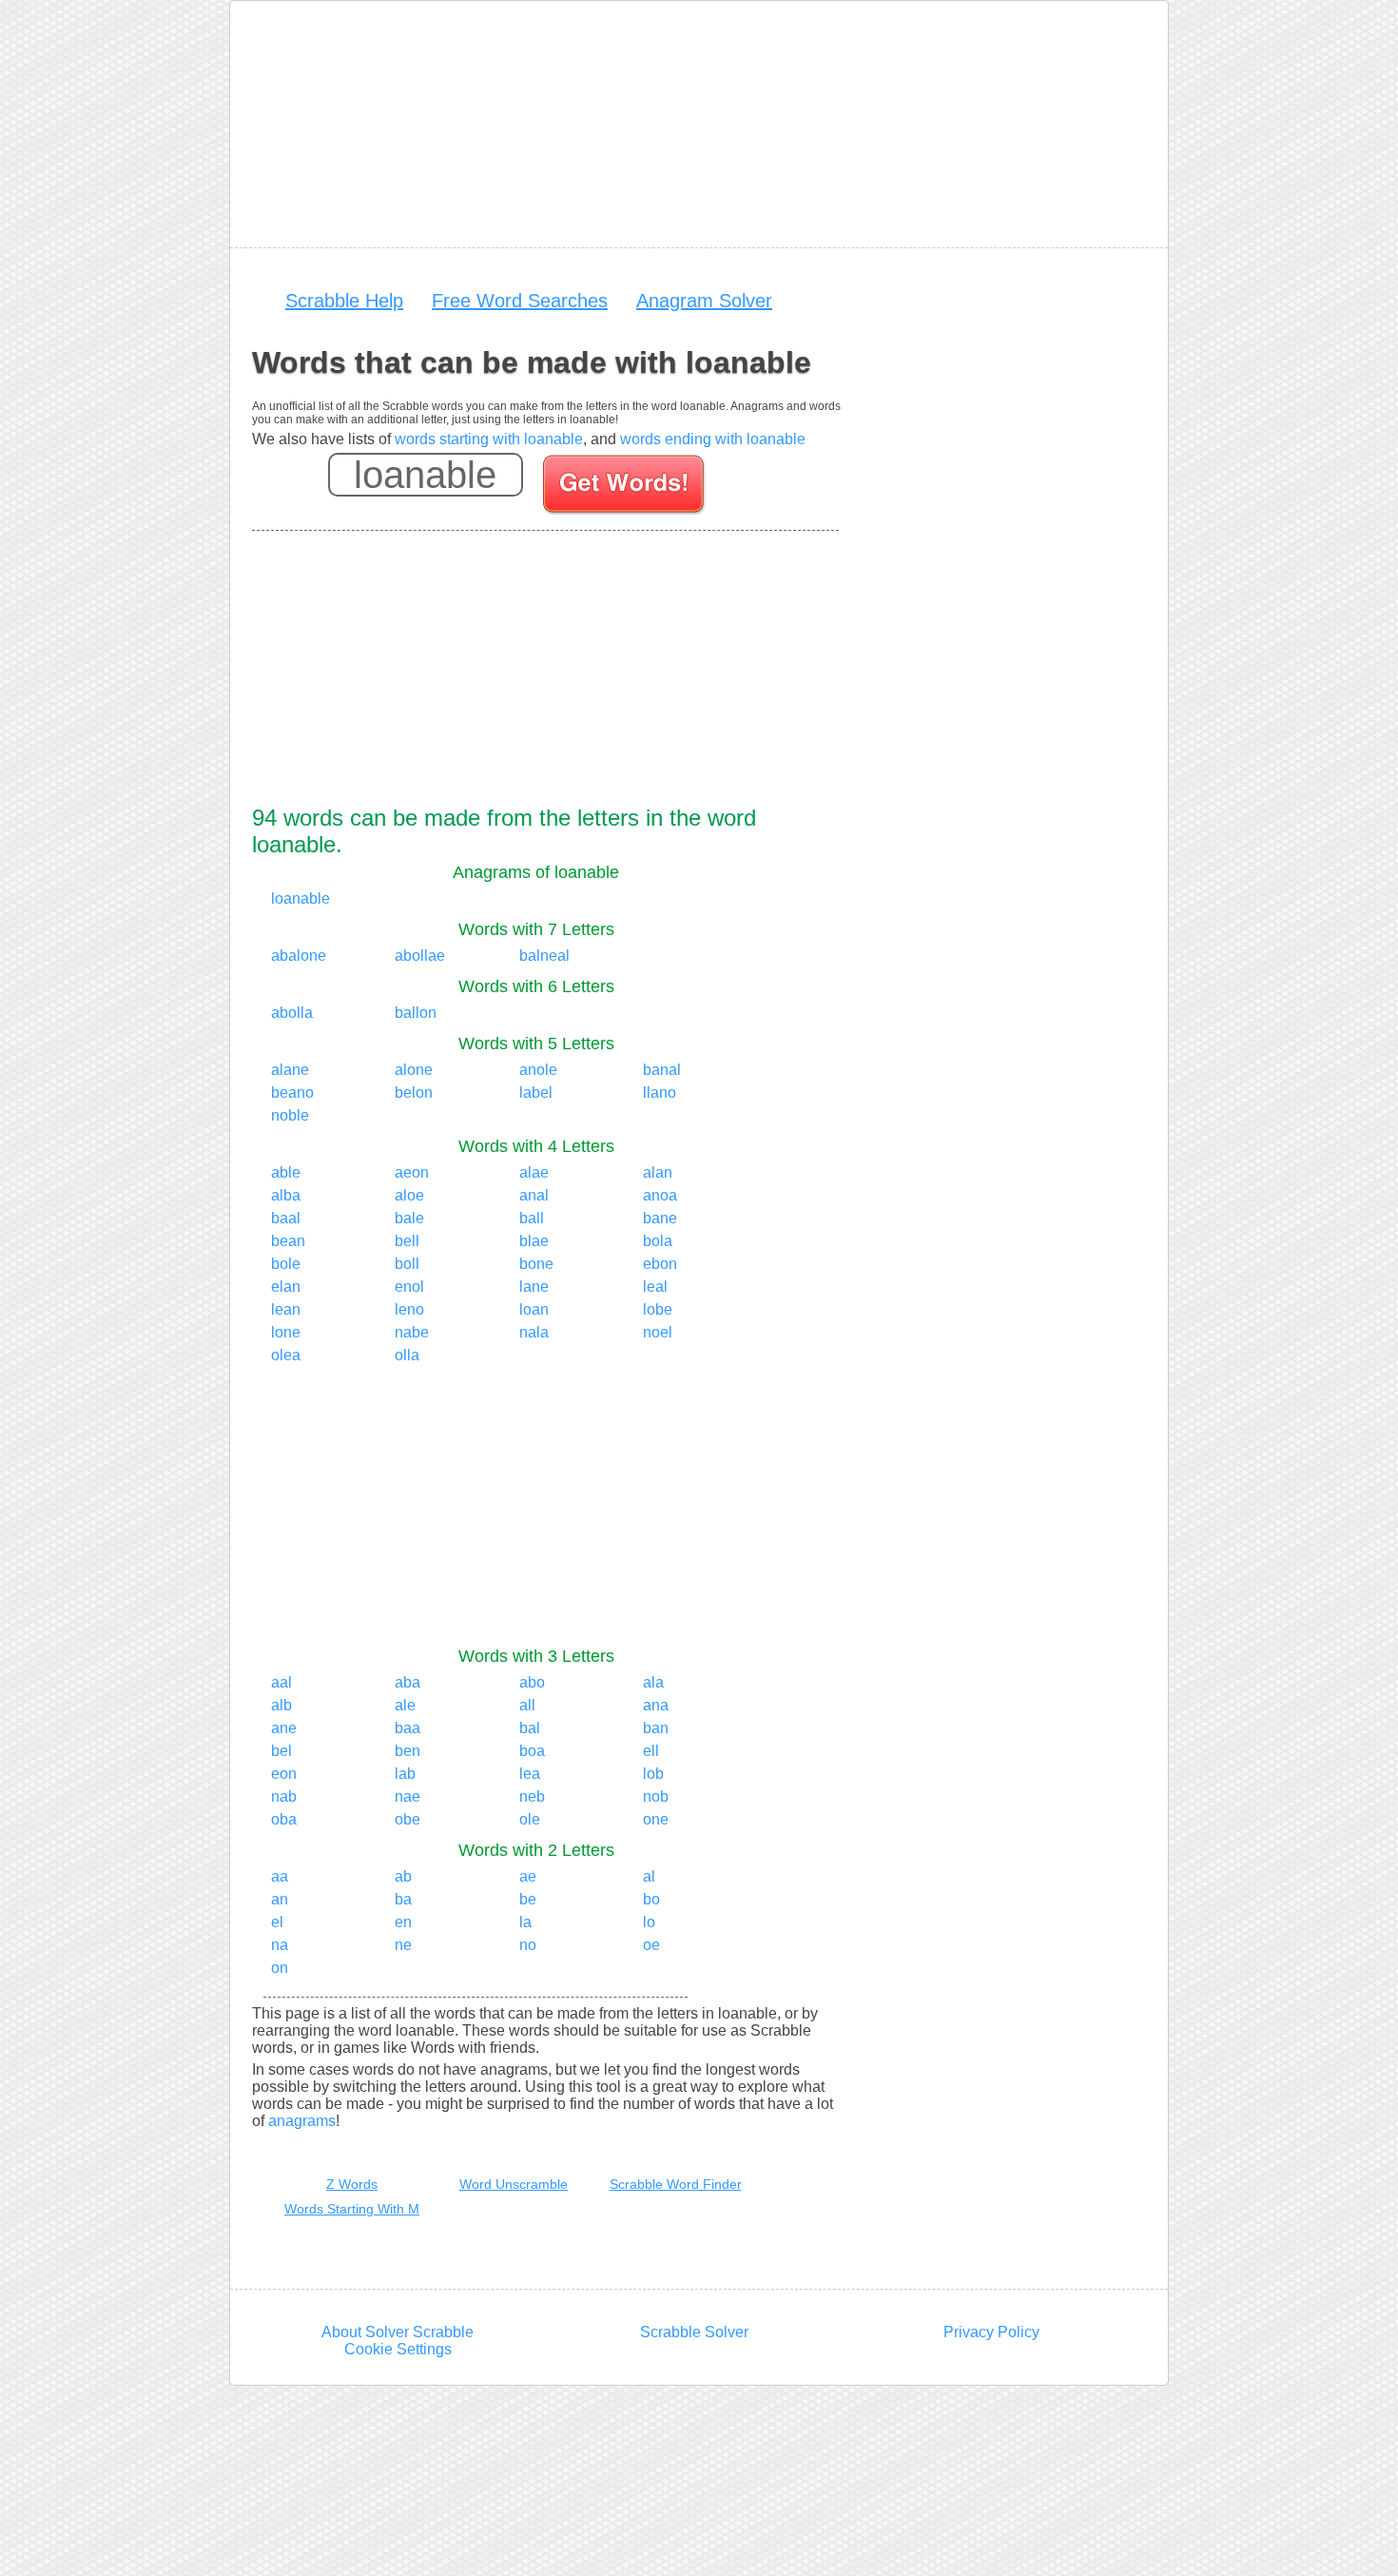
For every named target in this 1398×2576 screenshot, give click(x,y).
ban (656, 1728)
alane (290, 1070)
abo (532, 1682)
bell (407, 1241)
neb (532, 1796)
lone (286, 1332)
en (403, 1922)
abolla (292, 1013)
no (528, 1945)
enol (409, 1287)
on (280, 1968)
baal (286, 1218)
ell (651, 1751)
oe (651, 1945)
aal (282, 1682)
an (280, 1899)
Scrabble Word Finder (676, 2184)
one (656, 1819)
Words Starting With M (352, 2209)
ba (403, 1899)
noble (290, 1115)
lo (649, 1922)
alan (658, 1172)
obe (408, 1819)
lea (530, 1774)
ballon (416, 1013)
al (649, 1876)
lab (405, 1774)
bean (288, 1241)
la (525, 1922)
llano (660, 1093)
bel (282, 1751)
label (536, 1093)
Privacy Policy (991, 2332)
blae (534, 1241)
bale (409, 1218)
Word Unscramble (514, 2184)
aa (280, 1876)
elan (286, 1287)
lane (534, 1287)
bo (651, 1899)
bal (530, 1728)
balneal (544, 956)
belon (414, 1093)
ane (284, 1728)
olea (286, 1355)
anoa (660, 1195)
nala (534, 1332)
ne (403, 1945)
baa (408, 1728)
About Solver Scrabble (398, 2332)
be (528, 1899)
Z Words (352, 2184)
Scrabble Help (344, 301)
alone (414, 1070)
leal (655, 1287)
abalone (299, 956)
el (277, 1922)
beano (292, 1093)
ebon (660, 1264)
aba (408, 1682)
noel (658, 1332)
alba (286, 1195)
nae (408, 1796)
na (280, 1945)
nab (284, 1796)
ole (530, 1819)
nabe (412, 1332)
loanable (301, 898)
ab (403, 1876)
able (286, 1172)
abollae (420, 956)
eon (284, 1774)
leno (409, 1309)
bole (286, 1264)
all (527, 1705)
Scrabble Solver (694, 2332)
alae (534, 1172)
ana (656, 1705)
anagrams (302, 2121)
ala (653, 1682)
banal (662, 1070)
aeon (412, 1172)
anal (534, 1195)
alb (282, 1705)
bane (660, 1218)
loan (534, 1309)
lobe (658, 1309)
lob (653, 1774)
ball (532, 1218)
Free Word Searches (520, 301)
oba (284, 1819)
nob (656, 1796)
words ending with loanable (713, 439)
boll (407, 1264)
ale (405, 1705)
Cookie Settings (398, 2349)
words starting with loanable (489, 439)
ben (408, 1751)
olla (407, 1355)
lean (286, 1309)
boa (532, 1751)
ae (528, 1876)
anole (538, 1070)
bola (658, 1241)
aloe (409, 1195)
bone (536, 1264)
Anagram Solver (704, 301)
